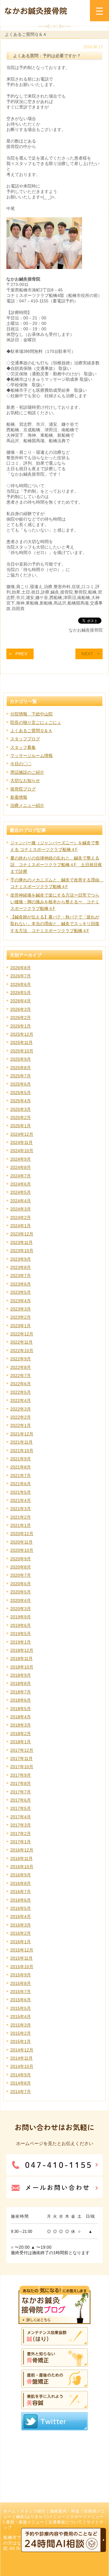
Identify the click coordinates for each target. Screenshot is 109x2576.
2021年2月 (21, 1517)
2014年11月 (21, 2058)
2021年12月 (22, 1434)
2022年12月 (22, 1334)
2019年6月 (21, 1625)
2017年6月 (21, 1800)
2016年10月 (22, 1867)
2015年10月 (22, 1967)
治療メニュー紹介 (27, 805)
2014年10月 (22, 2066)
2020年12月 (22, 1534)
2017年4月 (21, 1817)
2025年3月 (21, 1109)
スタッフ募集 (23, 747)
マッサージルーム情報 (31, 756)
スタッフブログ (25, 739)
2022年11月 (21, 1342)
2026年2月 (21, 1018)
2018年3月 (21, 1725)
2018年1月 (21, 1742)
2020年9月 (21, 1559)
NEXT (88, 654)
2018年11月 (21, 1658)
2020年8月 (21, 1567)
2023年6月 (21, 1284)
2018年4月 (21, 1717)
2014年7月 (21, 2092)
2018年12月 (22, 1650)
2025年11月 (21, 1042)
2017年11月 (21, 1758)
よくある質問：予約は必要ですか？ (47, 56)
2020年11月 (21, 1542)
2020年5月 (21, 1592)
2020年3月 (21, 1609)
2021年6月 (21, 1484)
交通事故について (65, 2522)
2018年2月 (21, 1734)
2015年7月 (21, 1992)
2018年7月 (21, 1692)
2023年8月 (21, 1267)
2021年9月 (21, 1459)
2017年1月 (21, 1842)
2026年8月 (21, 968)
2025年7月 (21, 1076)
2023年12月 (22, 1234)
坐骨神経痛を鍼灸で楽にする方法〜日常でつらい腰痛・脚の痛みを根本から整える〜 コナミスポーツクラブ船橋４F (55, 902)
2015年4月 (21, 2016)
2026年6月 (21, 984)
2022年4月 (21, 1400)
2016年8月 (21, 1883)
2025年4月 (21, 1101)
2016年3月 (21, 1925)
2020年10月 (22, 1550)
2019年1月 (21, 1642)
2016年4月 (21, 1917)
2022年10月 (22, 1351)
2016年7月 (21, 1892)
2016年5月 (21, 1908)
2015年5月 (21, 2008)
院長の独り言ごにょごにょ (36, 722)
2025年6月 (21, 1084)
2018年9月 (21, 1675)
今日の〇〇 (21, 764)
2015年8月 (21, 1983)
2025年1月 (21, 1126)
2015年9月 (21, 1975)
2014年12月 (22, 2050)
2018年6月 (21, 1700)
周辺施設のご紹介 (27, 772)
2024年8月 (21, 1167)
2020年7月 (21, 1575)
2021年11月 (21, 1442)
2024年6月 (21, 1184)
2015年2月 (21, 2033)
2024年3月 (21, 1209)
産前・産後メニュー (25, 2522)
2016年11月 (21, 1858)
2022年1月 (21, 1425)
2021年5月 (21, 1492)
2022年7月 (21, 1376)
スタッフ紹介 (33, 2511)
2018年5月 (21, 1709)
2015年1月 (21, 2041)
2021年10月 (22, 1451)
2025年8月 (21, 1068)
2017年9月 (21, 1775)
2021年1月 (21, 1525)
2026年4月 (21, 1001)
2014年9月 (21, 2075)
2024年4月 (21, 1201)
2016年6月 (21, 1900)
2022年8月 (21, 1367)
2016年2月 (21, 1933)
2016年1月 (21, 1942)
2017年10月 (22, 1767)
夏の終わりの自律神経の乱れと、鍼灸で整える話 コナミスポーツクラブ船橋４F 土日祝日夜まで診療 (56, 865)
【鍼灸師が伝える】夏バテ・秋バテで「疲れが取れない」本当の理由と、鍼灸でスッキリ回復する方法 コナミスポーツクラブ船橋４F (55, 924)
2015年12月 (22, 1950)
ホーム (10, 2511)
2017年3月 (21, 1825)
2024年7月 (21, 1176)
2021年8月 (21, 1467)
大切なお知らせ (25, 780)
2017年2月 (21, 1834)
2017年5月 (21, 1808)
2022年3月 (21, 1409)
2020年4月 (21, 1600)
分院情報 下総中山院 (31, 714)
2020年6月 (21, 1584)
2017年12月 (22, 1750)
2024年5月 (21, 1192)
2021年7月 (21, 1476)
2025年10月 (22, 1051)
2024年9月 (21, 1159)
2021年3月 (21, 1509)
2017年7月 (21, 1792)
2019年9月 (21, 1617)
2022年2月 (21, 1417)
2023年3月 (21, 1309)
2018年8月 (21, 1683)
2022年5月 (21, 1392)
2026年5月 (21, 993)
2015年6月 (21, 2000)
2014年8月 (21, 2083)
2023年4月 (21, 1301)
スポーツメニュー (87, 2517)
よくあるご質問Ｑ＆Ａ (31, 731)
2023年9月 (21, 1259)
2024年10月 (22, 1151)
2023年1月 (21, 1326)
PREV (21, 654)
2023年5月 (21, 1292)
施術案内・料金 (65, 2511)
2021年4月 (21, 1500)
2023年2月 (21, 1317)
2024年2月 (21, 1217)
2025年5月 (21, 1093)
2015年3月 (21, 2025)
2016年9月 (21, 1875)
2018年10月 (22, 1667)
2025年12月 (22, 1034)
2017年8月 (21, 1783)
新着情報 (19, 797)
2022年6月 (21, 1384)
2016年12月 (22, 1850)
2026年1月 (21, 1026)
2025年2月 (21, 1118)
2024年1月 (21, 1226)
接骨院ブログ (23, 789)
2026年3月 (21, 1009)
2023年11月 (21, 1242)
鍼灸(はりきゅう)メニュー (41, 2517)
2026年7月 (21, 976)
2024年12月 (22, 1134)
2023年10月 (22, 1251)
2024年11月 (21, 1142)
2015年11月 (21, 1958)
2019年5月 (21, 1634)
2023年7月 (21, 1276)
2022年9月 (21, 1359)
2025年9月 (21, 1059)
